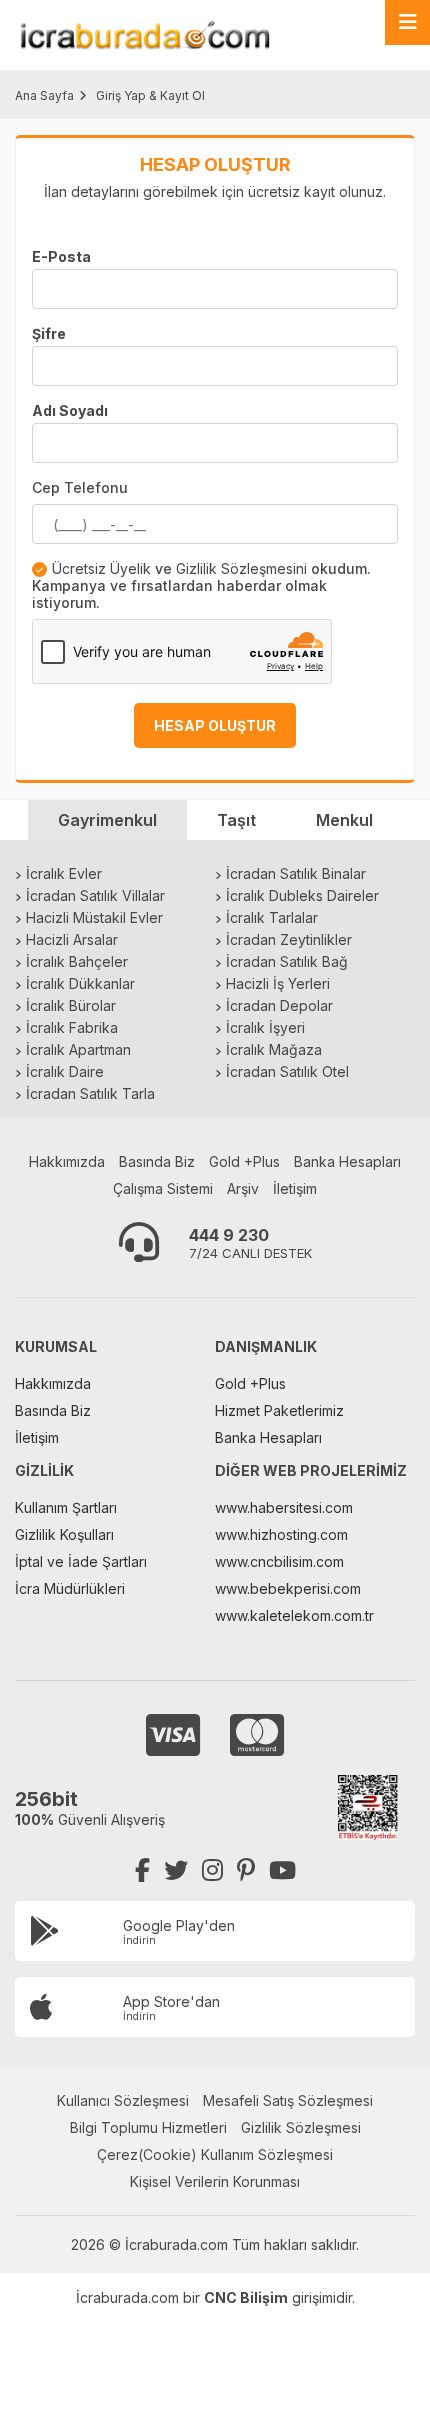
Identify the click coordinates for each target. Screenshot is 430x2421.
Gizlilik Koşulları (64, 1534)
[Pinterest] (246, 1870)
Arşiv (243, 1188)
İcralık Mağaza (274, 1049)
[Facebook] (142, 1870)
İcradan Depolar (279, 1005)
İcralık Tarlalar (272, 917)
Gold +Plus (244, 1161)
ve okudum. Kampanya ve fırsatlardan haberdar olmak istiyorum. (201, 585)
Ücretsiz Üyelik (101, 568)
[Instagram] (212, 1870)
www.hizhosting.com (281, 1534)
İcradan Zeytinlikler (289, 939)
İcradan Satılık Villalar (95, 895)
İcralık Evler (64, 873)
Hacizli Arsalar (72, 939)
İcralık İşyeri (265, 1027)
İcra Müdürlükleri (70, 1588)
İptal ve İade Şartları (81, 1561)
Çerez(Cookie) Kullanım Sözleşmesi (215, 2154)
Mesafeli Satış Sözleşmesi (288, 2100)
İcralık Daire (65, 1071)
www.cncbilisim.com (279, 1561)
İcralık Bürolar (71, 1005)
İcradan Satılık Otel (287, 1071)
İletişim (295, 1188)
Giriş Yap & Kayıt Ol (150, 95)
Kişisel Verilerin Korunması (215, 2181)
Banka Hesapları (347, 1161)
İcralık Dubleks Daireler (302, 895)
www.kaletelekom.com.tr (294, 1615)
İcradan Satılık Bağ (287, 961)
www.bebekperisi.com (288, 1588)
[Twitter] (176, 1870)
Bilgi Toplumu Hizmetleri (148, 2127)
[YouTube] (282, 1870)
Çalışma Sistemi (163, 1188)
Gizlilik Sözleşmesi (301, 2127)
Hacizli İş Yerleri (278, 983)
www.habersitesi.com (284, 1507)
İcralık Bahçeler (77, 961)
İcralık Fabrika (72, 1027)
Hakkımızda (67, 1161)
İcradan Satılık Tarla (90, 1093)
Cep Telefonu (80, 487)
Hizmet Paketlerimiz (279, 1410)
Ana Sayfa (44, 95)
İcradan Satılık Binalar (296, 873)
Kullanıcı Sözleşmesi (123, 2100)
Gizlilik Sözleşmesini (241, 568)
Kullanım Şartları (66, 1507)
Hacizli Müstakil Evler (94, 917)
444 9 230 (229, 1235)
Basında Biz (157, 1161)
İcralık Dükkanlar (80, 983)
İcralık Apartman (78, 1049)
